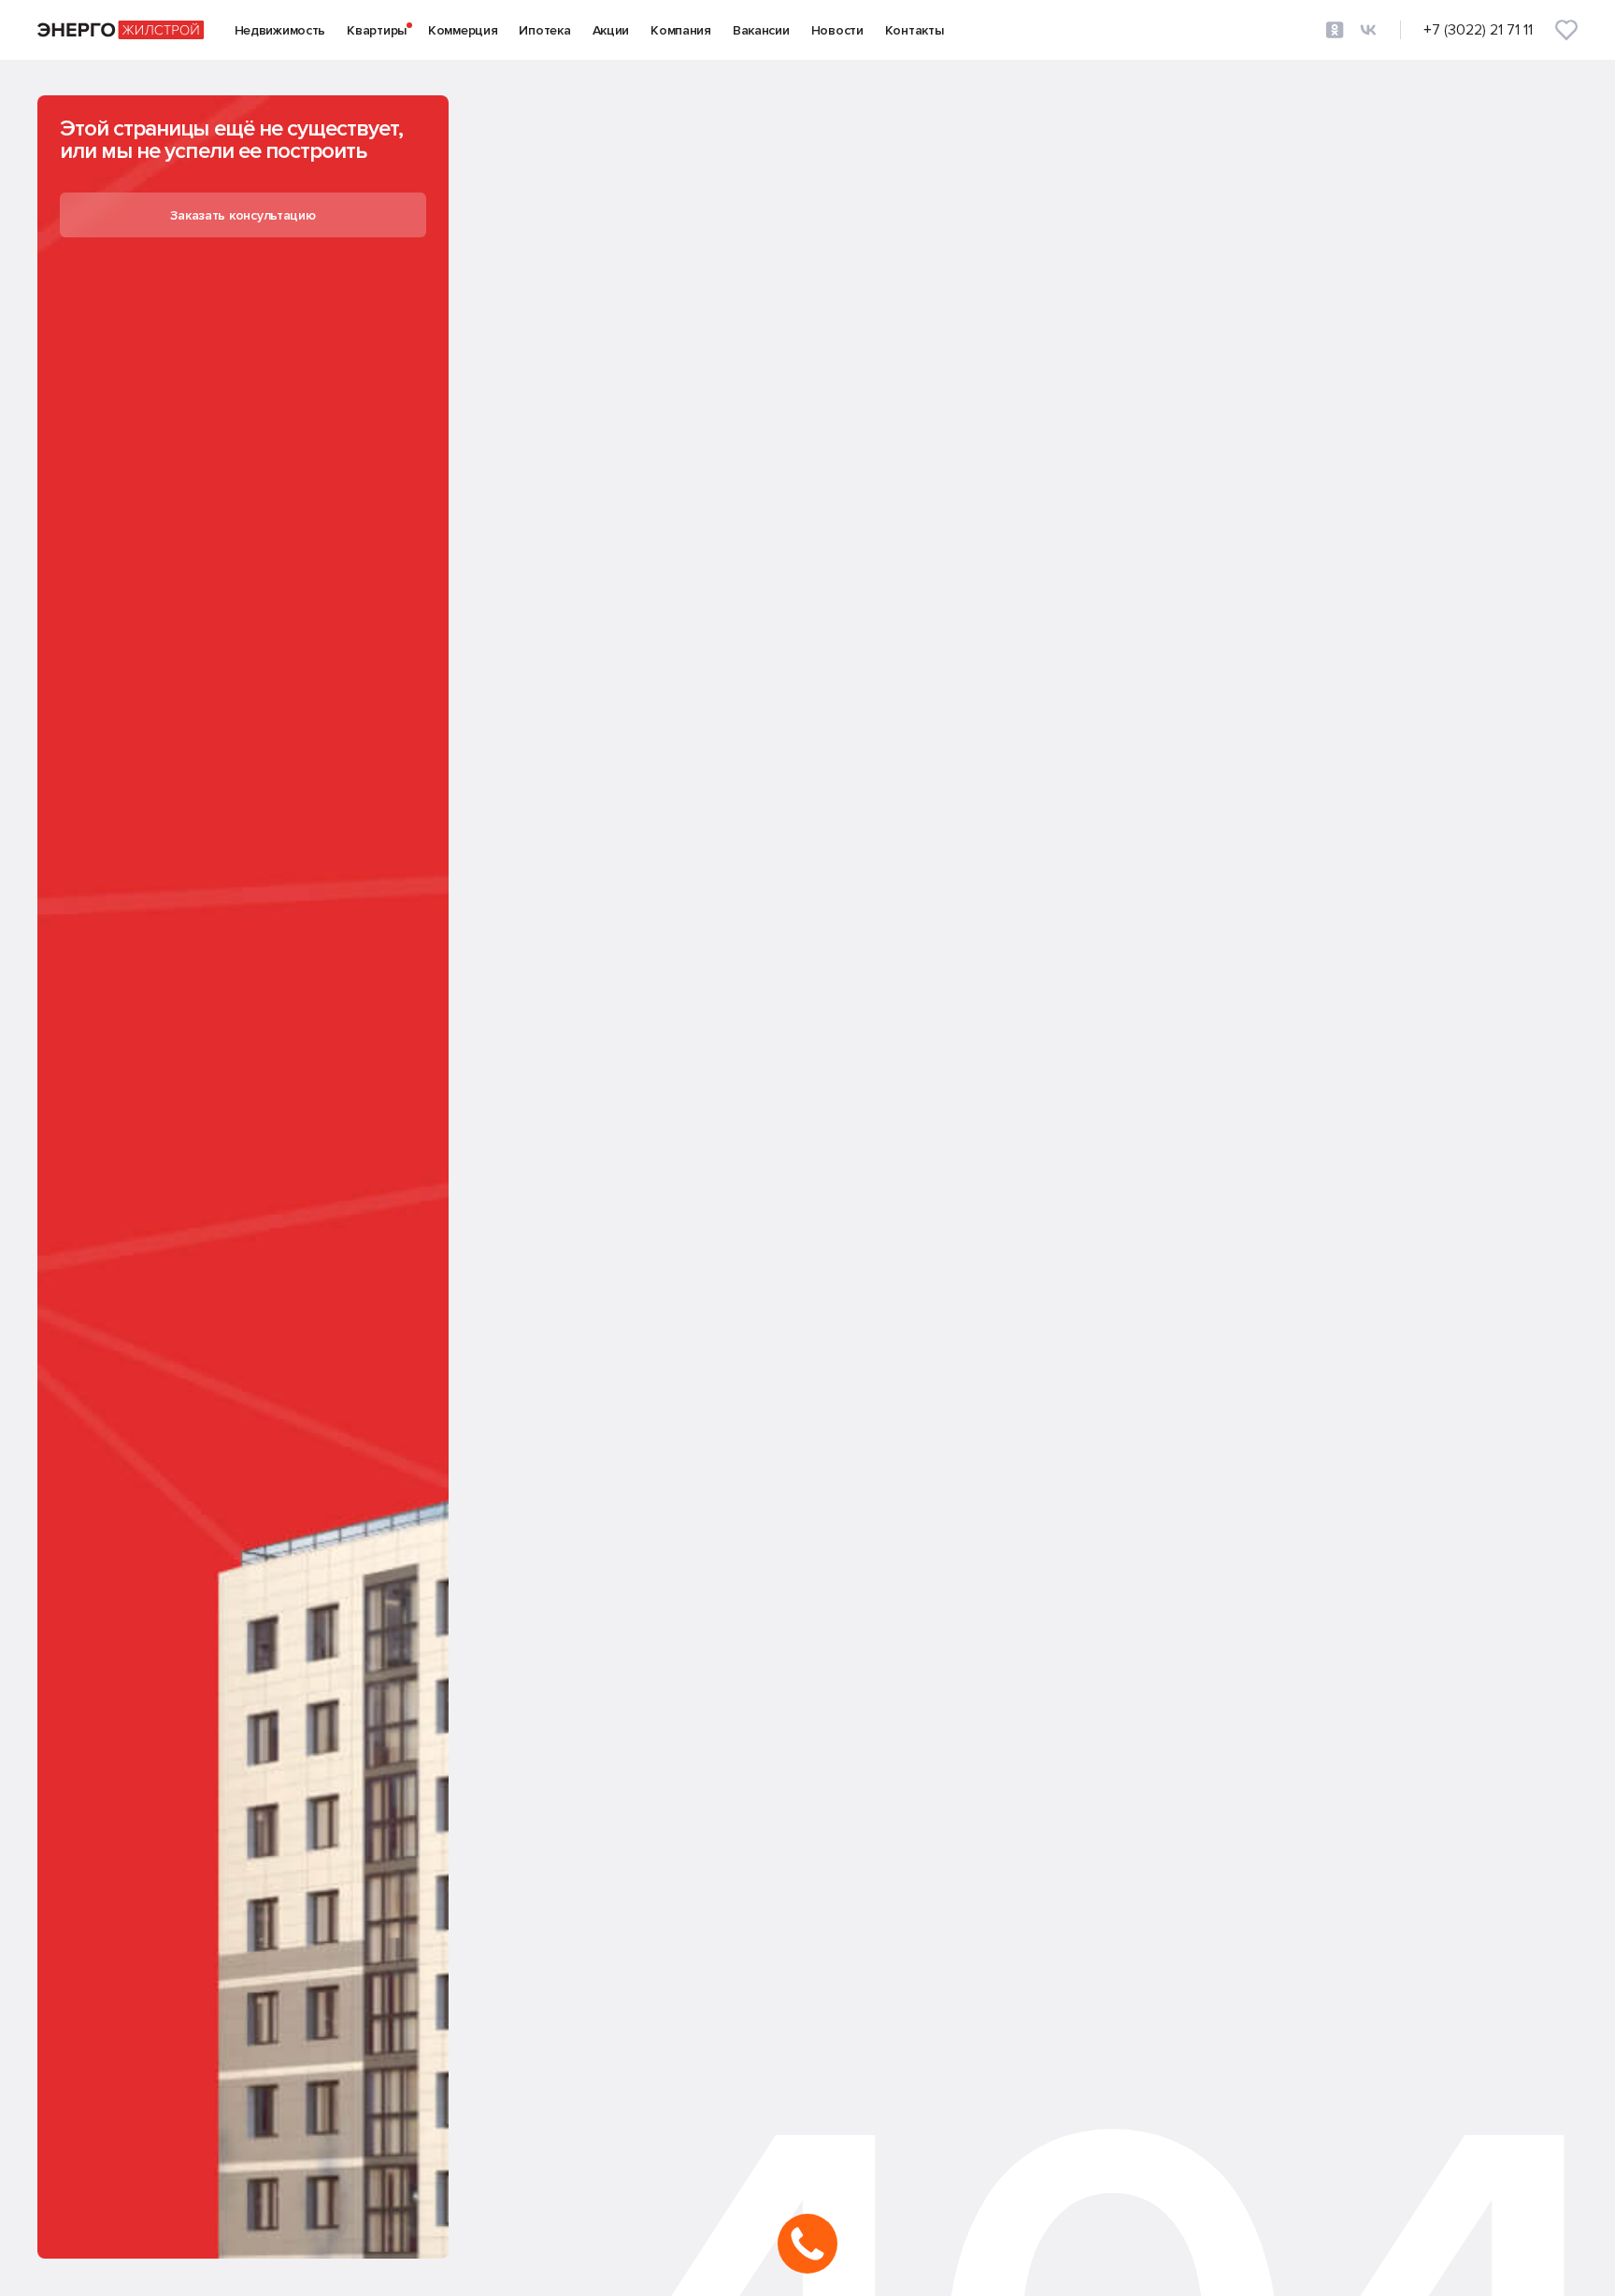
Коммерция (463, 30)
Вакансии (761, 30)
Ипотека (544, 30)
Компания (681, 30)
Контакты (915, 30)
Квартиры (377, 30)
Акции (611, 30)
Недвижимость (280, 30)
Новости (837, 30)
